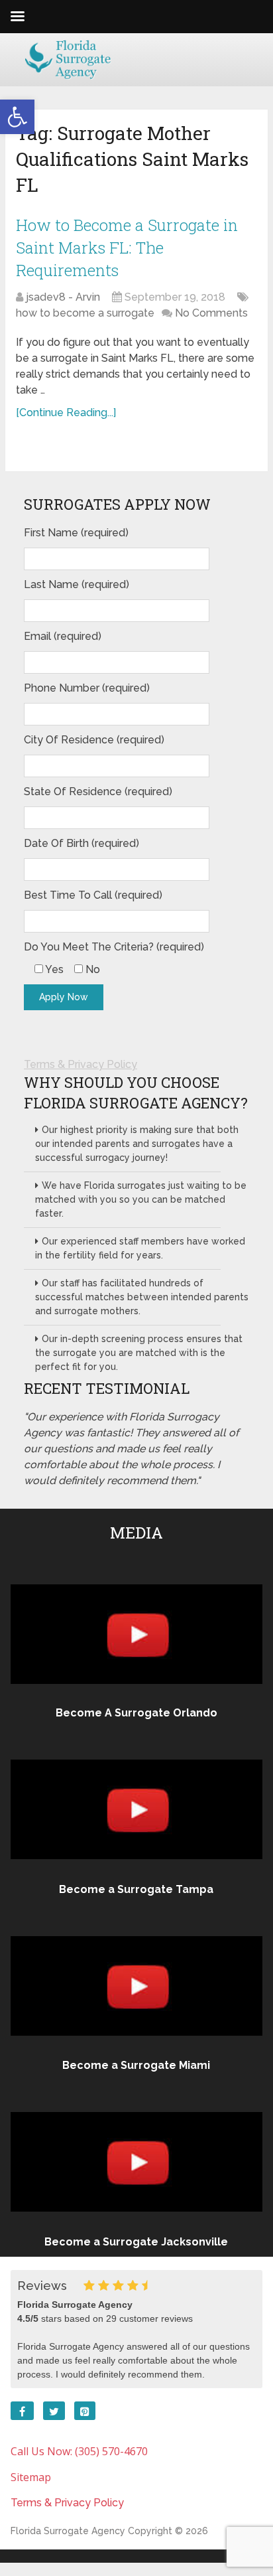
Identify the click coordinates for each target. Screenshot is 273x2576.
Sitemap (31, 2477)
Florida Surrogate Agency (68, 2531)
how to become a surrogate (85, 313)
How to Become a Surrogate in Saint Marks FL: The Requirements (127, 247)
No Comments (211, 313)
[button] (17, 117)
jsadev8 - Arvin (63, 297)
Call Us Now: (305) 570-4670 (79, 2451)
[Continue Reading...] (66, 413)
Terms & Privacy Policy (81, 1064)
